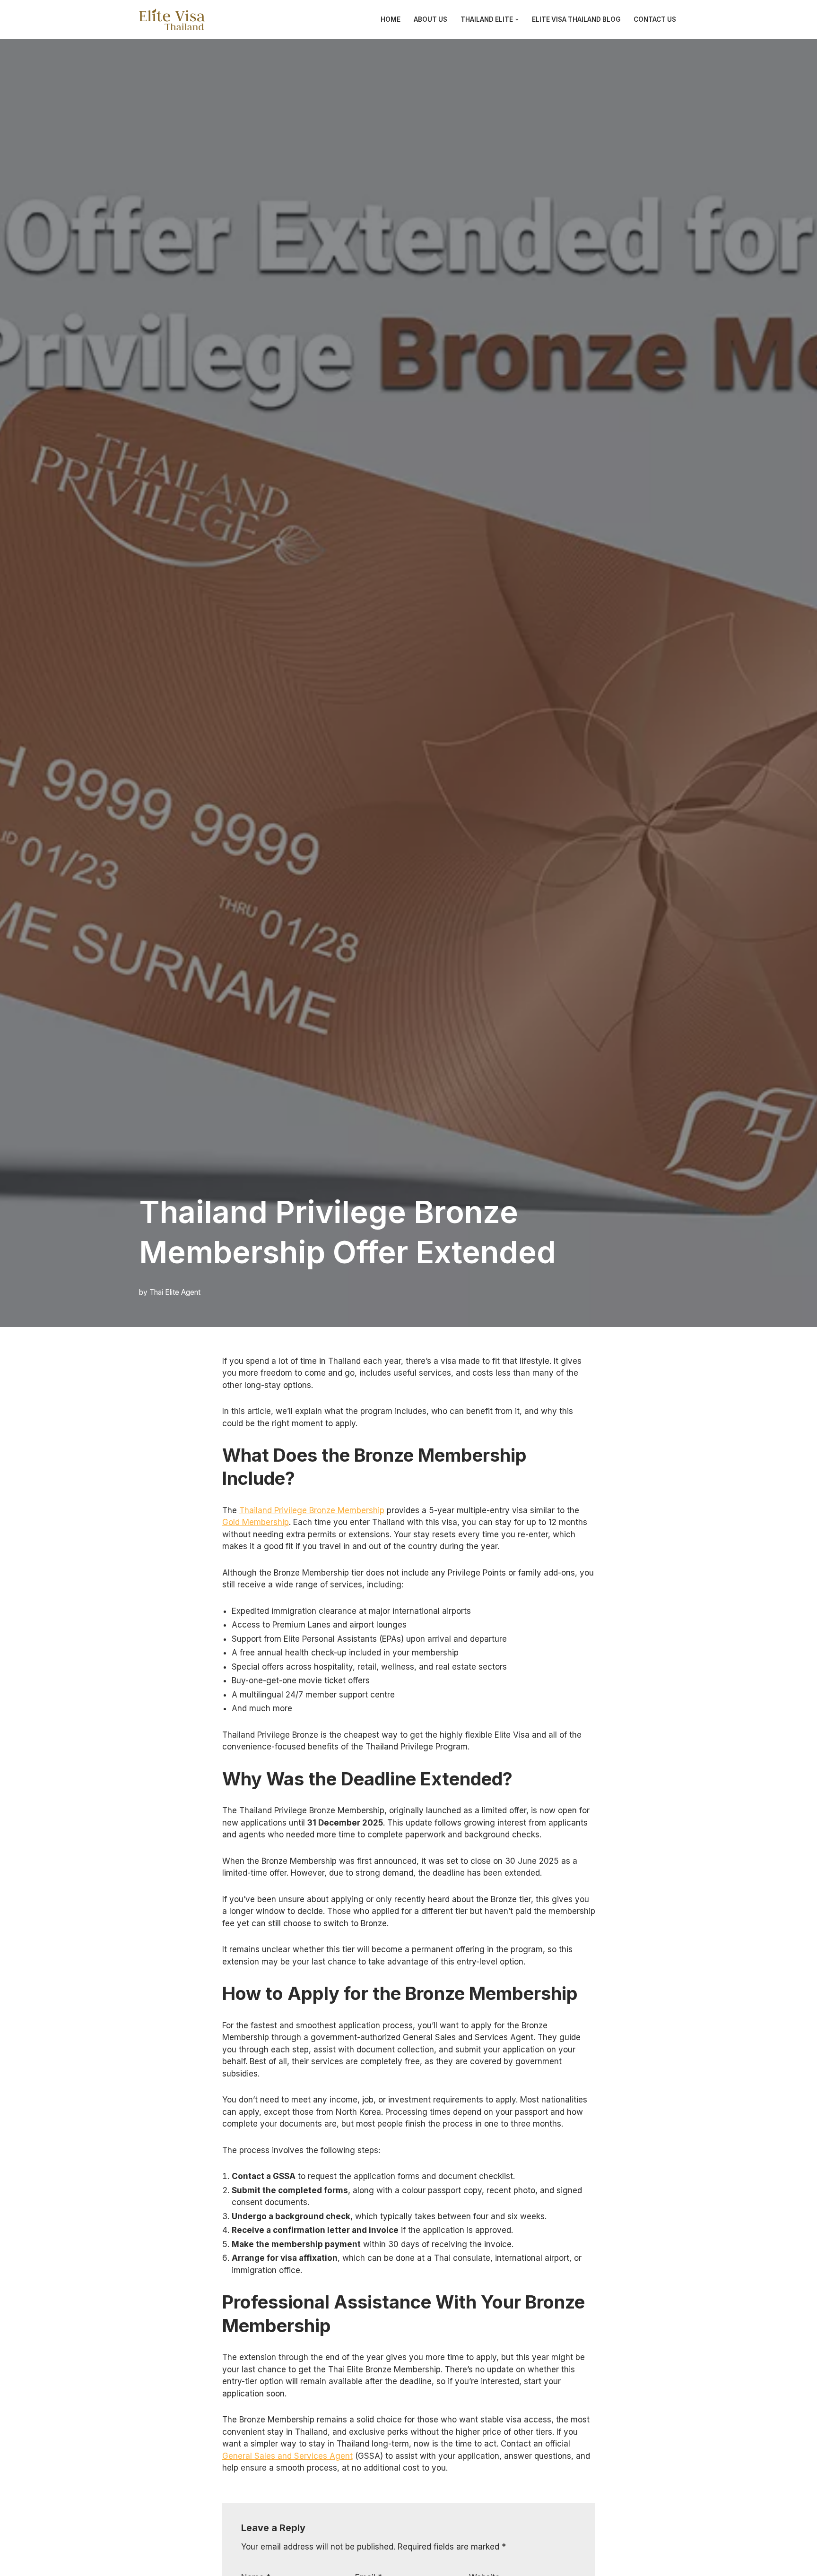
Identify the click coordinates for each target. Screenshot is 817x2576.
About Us (430, 19)
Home (391, 19)
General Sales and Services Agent (287, 2456)
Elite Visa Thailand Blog (576, 19)
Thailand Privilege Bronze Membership (312, 1510)
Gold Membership (256, 1522)
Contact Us (655, 19)
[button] (517, 20)
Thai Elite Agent (175, 1292)
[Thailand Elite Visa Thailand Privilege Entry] (172, 19)
